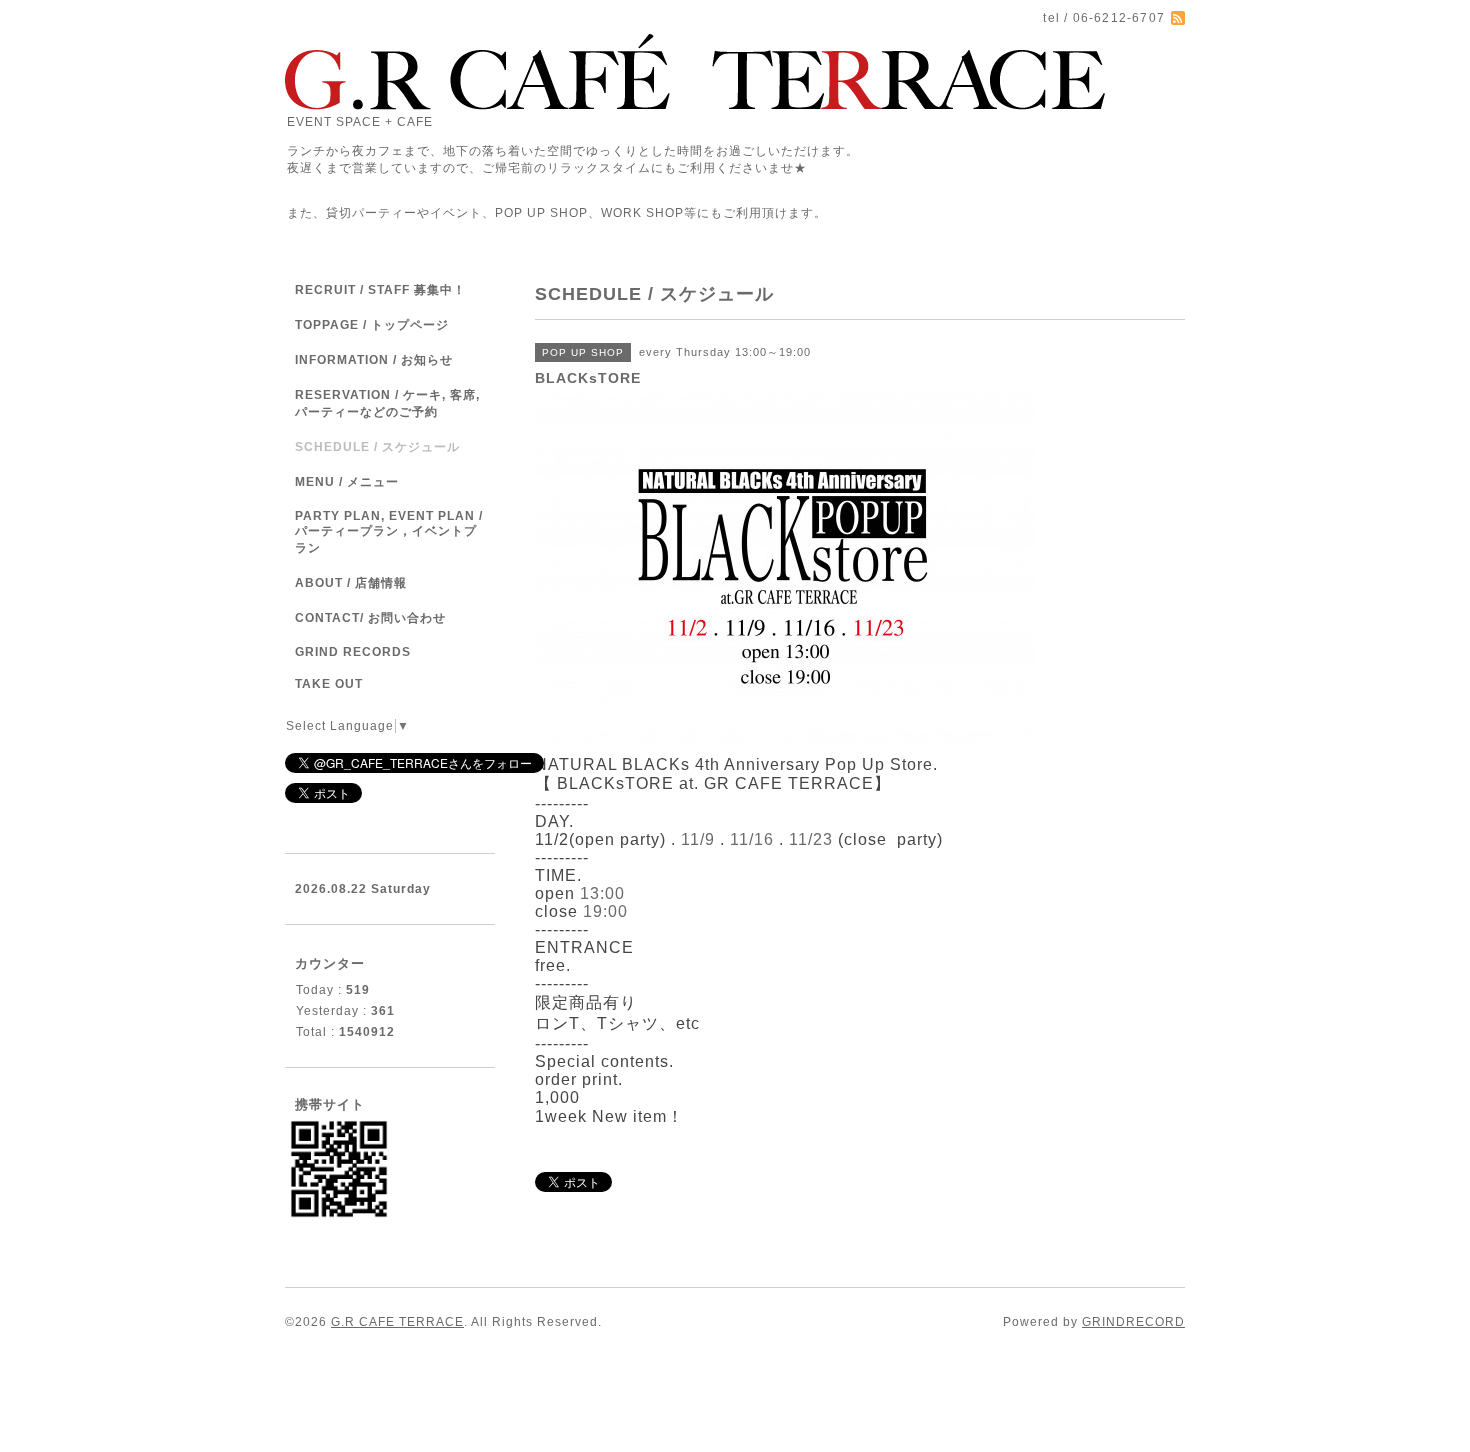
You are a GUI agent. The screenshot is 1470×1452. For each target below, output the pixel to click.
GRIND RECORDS (353, 652)
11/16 (752, 839)
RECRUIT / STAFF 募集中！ (380, 290)
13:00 (602, 893)
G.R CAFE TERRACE (397, 1322)
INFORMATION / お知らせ (374, 360)
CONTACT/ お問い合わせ (370, 618)
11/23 (811, 839)
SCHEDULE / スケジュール (377, 447)
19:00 (605, 911)
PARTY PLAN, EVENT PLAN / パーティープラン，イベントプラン (389, 532)
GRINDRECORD (1133, 1322)
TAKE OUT (329, 684)
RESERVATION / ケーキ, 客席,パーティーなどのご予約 (387, 403)
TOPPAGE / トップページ (372, 325)
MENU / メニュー (347, 482)
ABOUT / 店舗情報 (351, 583)
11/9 (698, 839)
